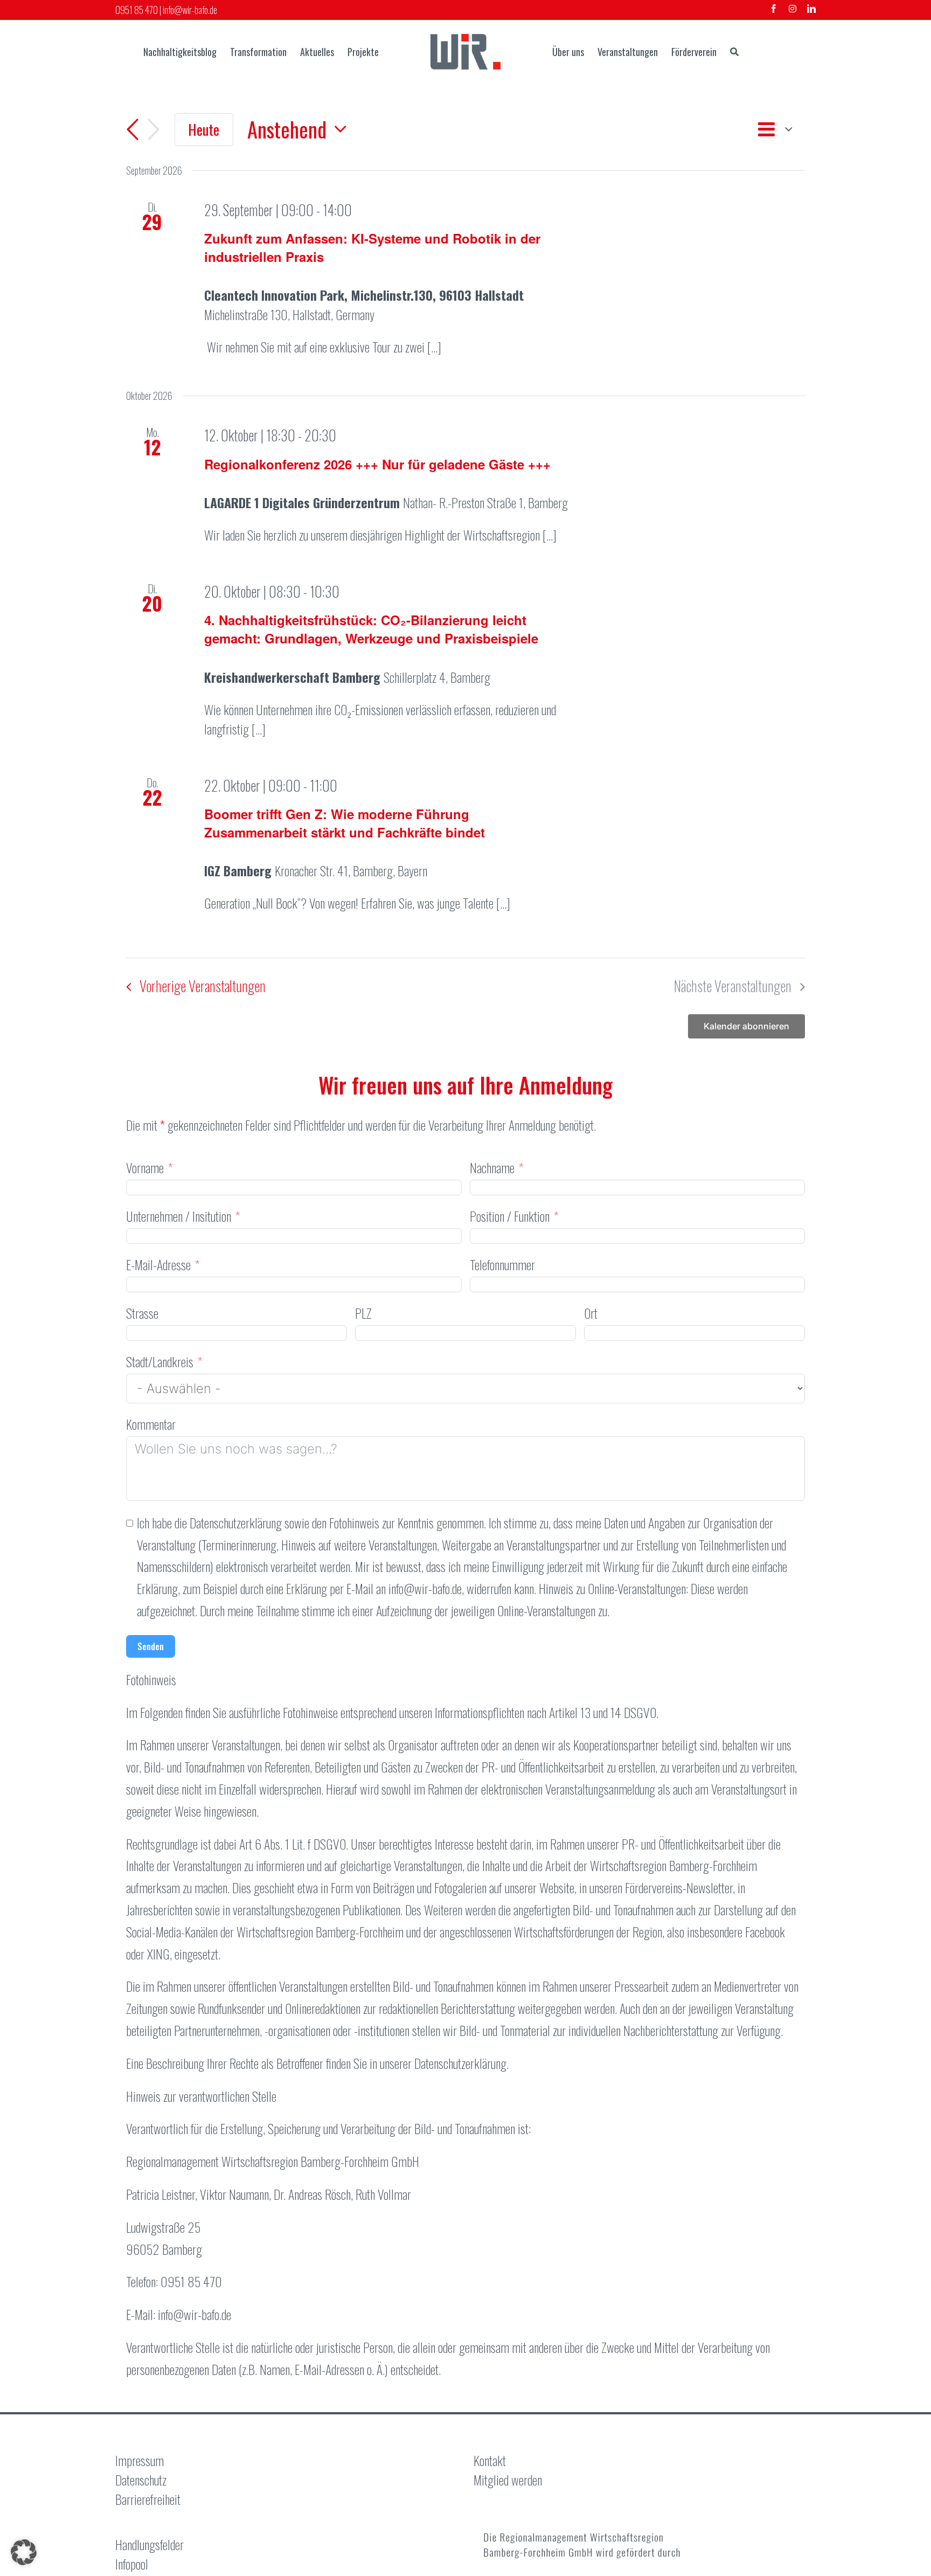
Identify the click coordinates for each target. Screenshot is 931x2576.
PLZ (363, 1313)
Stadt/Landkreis (160, 1361)
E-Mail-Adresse (158, 1264)
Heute (204, 129)
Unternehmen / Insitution (179, 1216)
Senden (151, 1646)
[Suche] (734, 52)
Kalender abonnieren (746, 1026)
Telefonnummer (502, 1264)
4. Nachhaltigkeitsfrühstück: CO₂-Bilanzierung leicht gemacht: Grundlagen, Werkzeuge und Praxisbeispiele (371, 629)
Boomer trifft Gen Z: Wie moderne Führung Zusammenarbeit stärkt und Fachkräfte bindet (345, 823)
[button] (24, 2552)
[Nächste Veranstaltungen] (154, 130)
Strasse (142, 1313)
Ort (591, 1313)
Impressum (140, 2460)
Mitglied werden (508, 2480)
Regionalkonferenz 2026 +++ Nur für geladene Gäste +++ (377, 464)
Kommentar (151, 1424)
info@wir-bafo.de (190, 10)
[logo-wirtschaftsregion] (465, 40)
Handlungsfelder (150, 2544)
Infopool (132, 2564)
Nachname (492, 1167)
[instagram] (793, 9)
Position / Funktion (510, 1216)
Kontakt (490, 2460)
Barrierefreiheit (148, 2499)
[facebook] (774, 9)
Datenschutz (141, 2480)
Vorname (145, 1167)
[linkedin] (811, 9)
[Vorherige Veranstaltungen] (133, 130)
